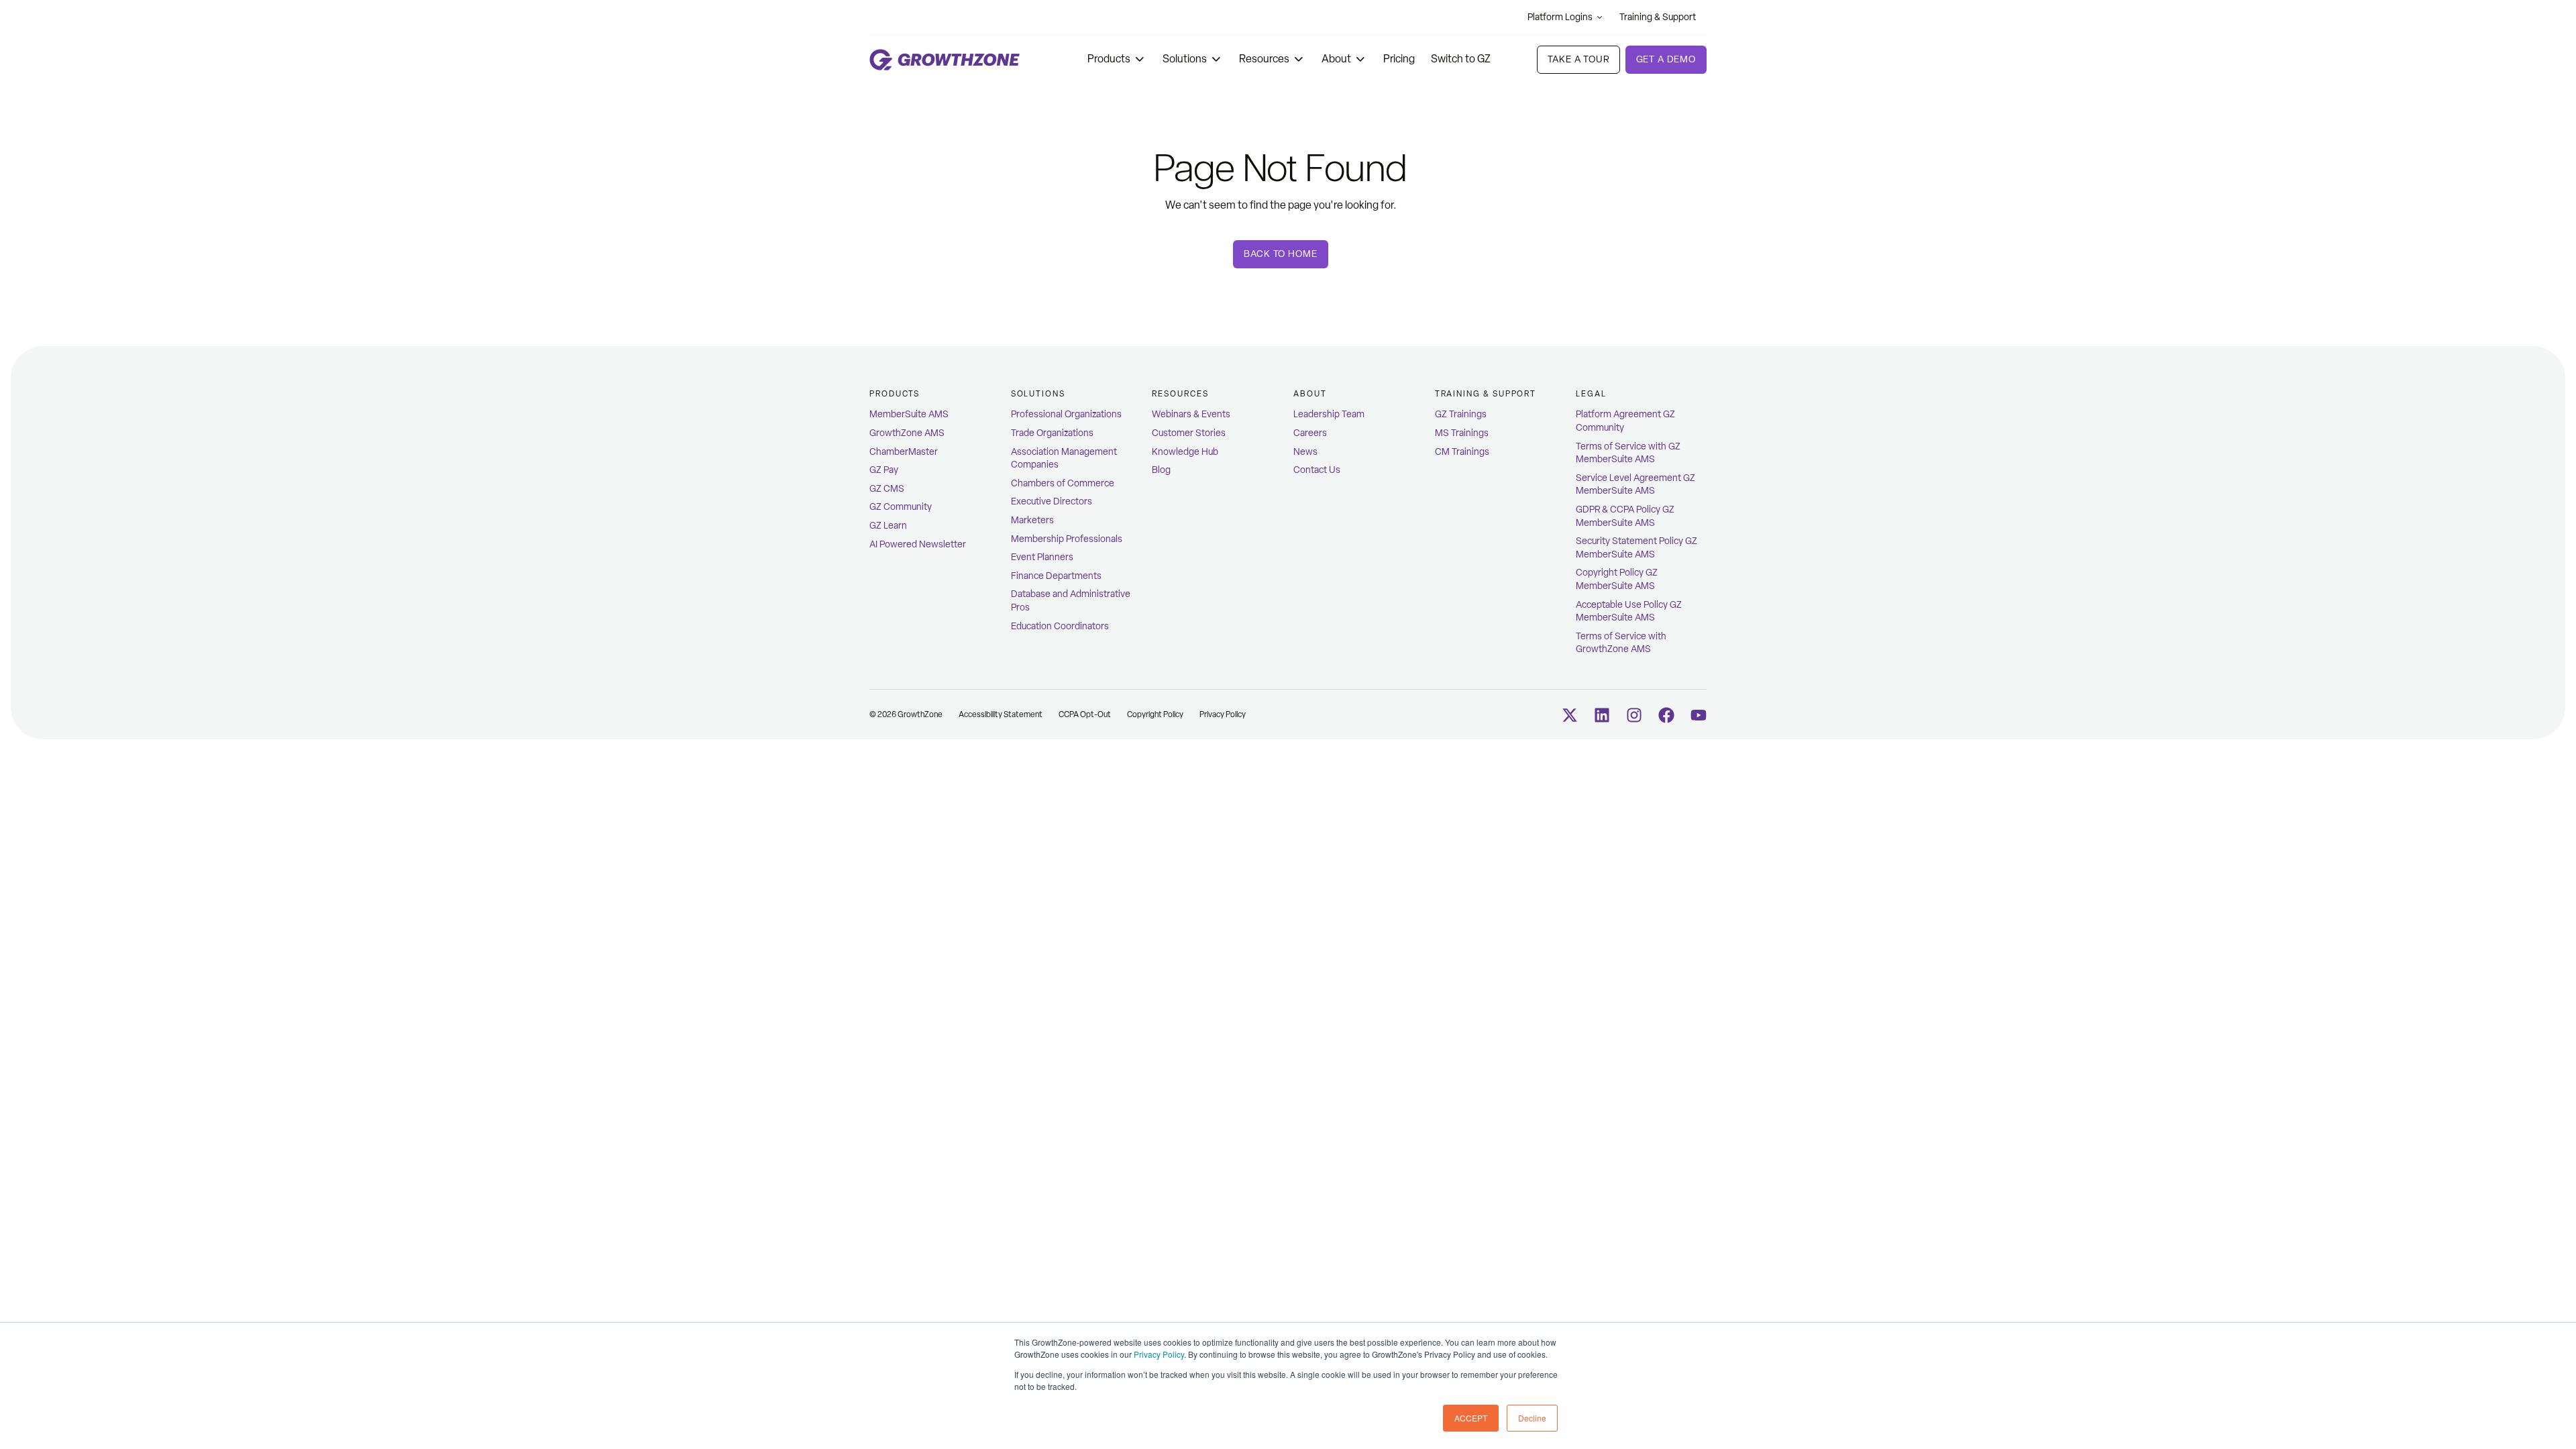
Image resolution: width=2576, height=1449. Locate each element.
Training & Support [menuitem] (1486, 394)
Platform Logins (1560, 17)
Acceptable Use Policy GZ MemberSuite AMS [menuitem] (1629, 611)
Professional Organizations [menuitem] (1066, 414)
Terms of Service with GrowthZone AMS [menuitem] (1621, 643)
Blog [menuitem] (1161, 470)
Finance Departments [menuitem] (1056, 576)
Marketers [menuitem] (1032, 520)
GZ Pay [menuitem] (884, 470)
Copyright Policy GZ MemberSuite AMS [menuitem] (1617, 579)
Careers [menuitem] (1310, 433)
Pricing (1399, 59)
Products (1109, 59)
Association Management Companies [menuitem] (1064, 459)
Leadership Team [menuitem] (1329, 414)
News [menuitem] (1305, 452)
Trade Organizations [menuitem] (1052, 433)
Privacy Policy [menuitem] (1223, 714)
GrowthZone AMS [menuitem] (907, 433)
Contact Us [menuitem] (1317, 470)
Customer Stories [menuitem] (1189, 433)
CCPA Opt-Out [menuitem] (1085, 714)
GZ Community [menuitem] (901, 507)
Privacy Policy (1159, 1354)
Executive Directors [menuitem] (1052, 501)
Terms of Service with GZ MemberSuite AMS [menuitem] (1628, 453)
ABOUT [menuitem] (1310, 394)
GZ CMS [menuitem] (887, 489)
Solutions (1185, 59)
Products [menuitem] (895, 394)
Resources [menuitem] (1180, 394)
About (1336, 59)
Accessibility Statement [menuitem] (1001, 714)
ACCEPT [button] (1471, 1418)
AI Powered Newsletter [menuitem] (918, 544)
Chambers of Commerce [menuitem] (1063, 483)
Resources (1264, 59)
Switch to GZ (1461, 59)
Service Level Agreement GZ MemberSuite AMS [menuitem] (1635, 485)
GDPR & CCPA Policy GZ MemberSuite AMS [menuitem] (1625, 516)
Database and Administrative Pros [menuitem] (1071, 601)
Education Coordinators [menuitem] (1060, 626)
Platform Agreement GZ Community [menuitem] (1625, 421)
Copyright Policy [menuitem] (1155, 714)
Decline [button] (1532, 1418)
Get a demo (1666, 59)
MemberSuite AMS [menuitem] (909, 414)
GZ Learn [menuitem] (888, 526)
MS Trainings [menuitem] (1462, 433)
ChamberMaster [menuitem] (904, 452)
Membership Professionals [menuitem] (1067, 539)
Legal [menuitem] (1591, 394)
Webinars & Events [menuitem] (1191, 414)
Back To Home (1280, 254)
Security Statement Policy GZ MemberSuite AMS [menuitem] (1636, 548)
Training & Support (1658, 17)
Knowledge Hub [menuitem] (1185, 452)
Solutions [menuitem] (1038, 394)
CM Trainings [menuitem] (1462, 452)
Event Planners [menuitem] (1042, 557)
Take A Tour (1578, 59)
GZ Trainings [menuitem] (1461, 414)
